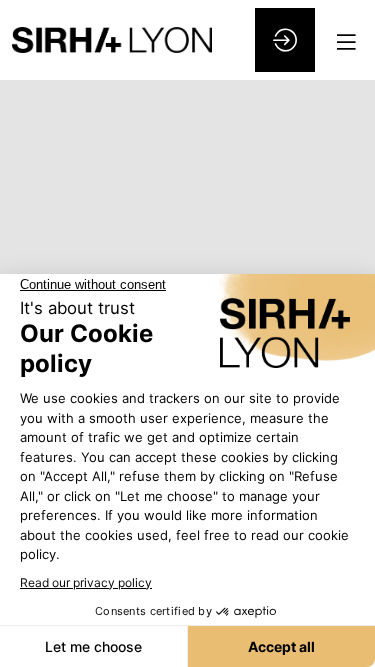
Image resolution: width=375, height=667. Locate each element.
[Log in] (285, 40)
